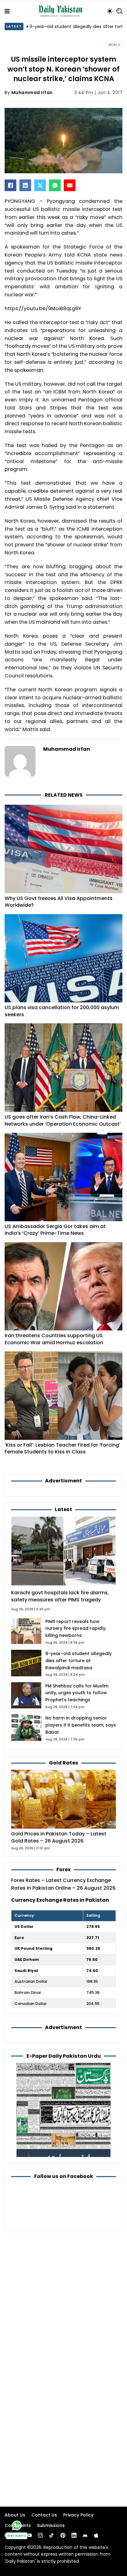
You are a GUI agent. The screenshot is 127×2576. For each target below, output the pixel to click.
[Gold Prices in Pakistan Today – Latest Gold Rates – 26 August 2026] (63, 1799)
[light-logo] (62, 11)
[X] (40, 185)
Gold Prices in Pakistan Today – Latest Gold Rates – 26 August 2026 (59, 1837)
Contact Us (44, 2515)
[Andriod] (85, 2535)
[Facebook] (10, 185)
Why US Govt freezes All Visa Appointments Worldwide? (59, 902)
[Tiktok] (51, 2535)
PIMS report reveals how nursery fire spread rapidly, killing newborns (76, 1629)
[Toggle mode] (110, 11)
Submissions (51, 2525)
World (114, 45)
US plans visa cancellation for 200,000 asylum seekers (62, 1011)
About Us (15, 2515)
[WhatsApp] (55, 185)
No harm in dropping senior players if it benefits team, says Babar (81, 1725)
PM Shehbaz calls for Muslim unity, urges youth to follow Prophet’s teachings (77, 1693)
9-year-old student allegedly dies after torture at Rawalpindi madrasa (78, 1661)
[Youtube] (29, 2535)
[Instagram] (40, 2535)
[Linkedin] (74, 2535)
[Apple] (96, 2535)
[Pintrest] (63, 2535)
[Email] (70, 185)
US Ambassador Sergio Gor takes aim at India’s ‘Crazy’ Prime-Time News (55, 1230)
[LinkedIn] (25, 185)
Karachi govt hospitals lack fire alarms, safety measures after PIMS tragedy (60, 1596)
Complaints (18, 2525)
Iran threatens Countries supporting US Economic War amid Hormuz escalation (54, 1339)
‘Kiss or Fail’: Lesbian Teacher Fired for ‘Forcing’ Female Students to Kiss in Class (62, 1448)
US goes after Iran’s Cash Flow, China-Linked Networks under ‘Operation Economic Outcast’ (63, 1120)
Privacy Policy (78, 2515)
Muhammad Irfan (32, 92)
